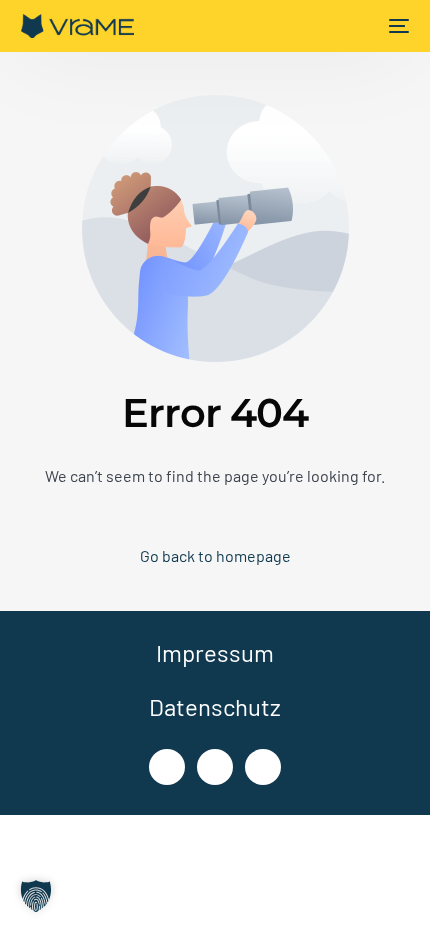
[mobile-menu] (397, 26)
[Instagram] (215, 767)
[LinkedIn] (167, 767)
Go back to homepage (215, 555)
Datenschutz (215, 706)
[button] (36, 896)
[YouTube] (263, 767)
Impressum (215, 652)
